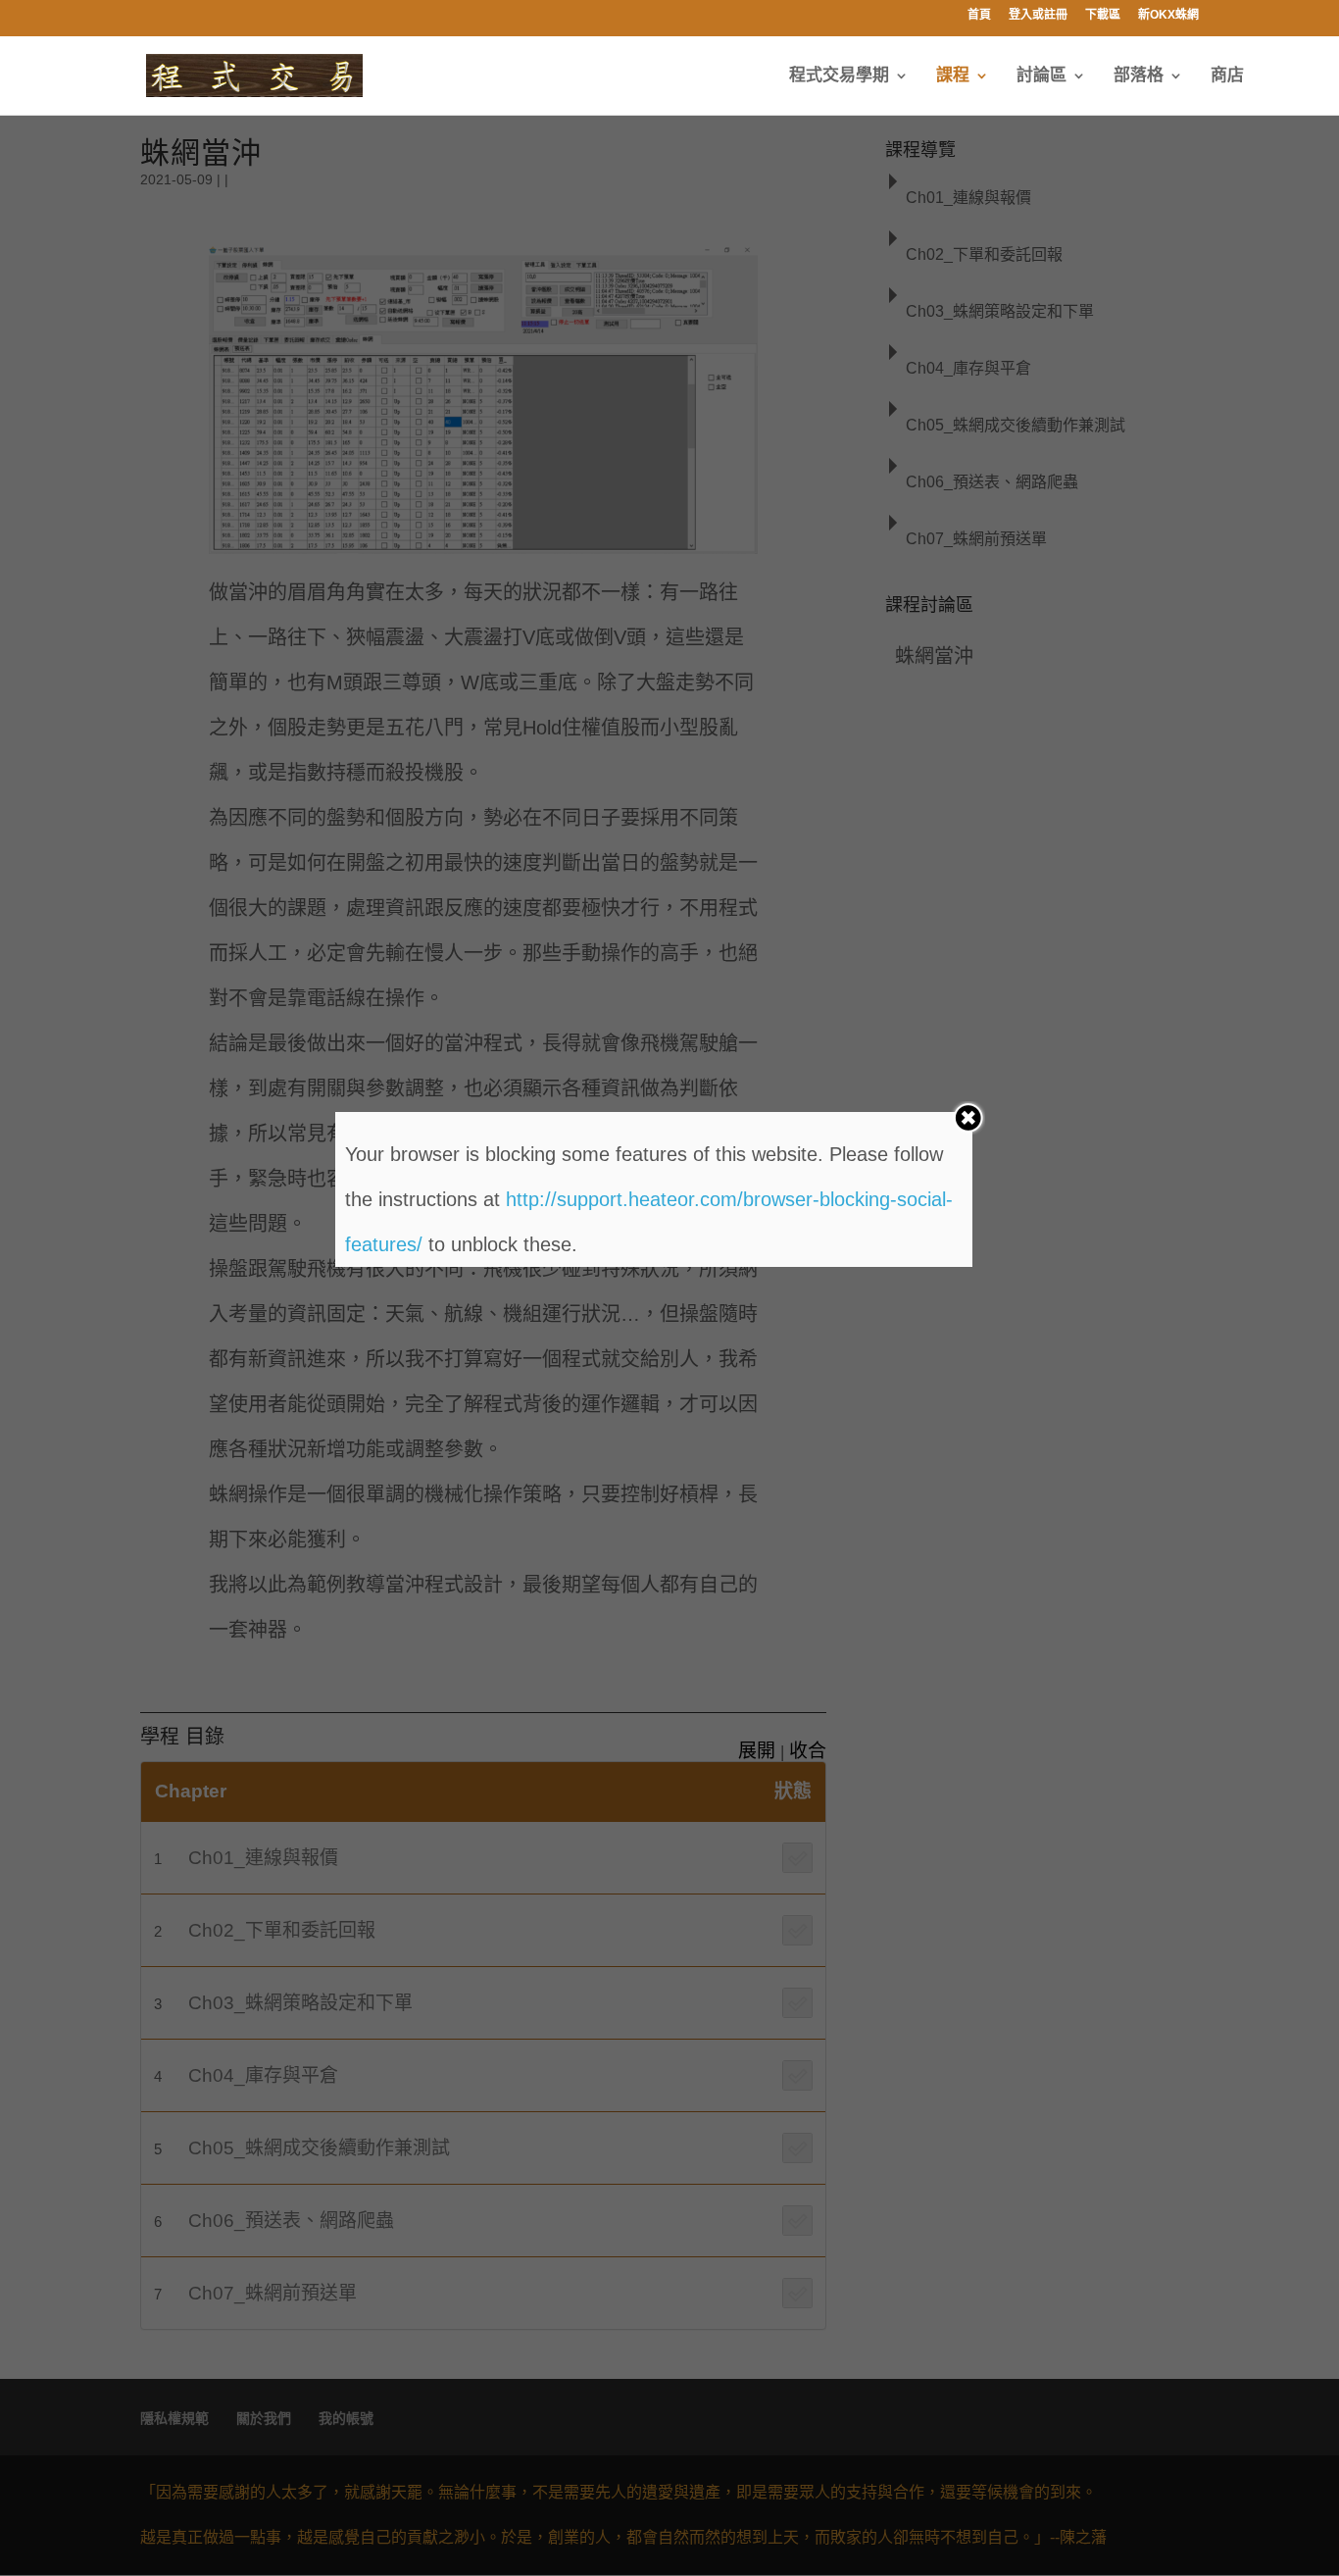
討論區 (1041, 76)
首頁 (979, 15)
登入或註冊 (1038, 15)
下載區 (1103, 15)
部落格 (1139, 76)
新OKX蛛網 (1168, 15)
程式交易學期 (839, 76)
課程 (953, 76)
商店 (1227, 76)
